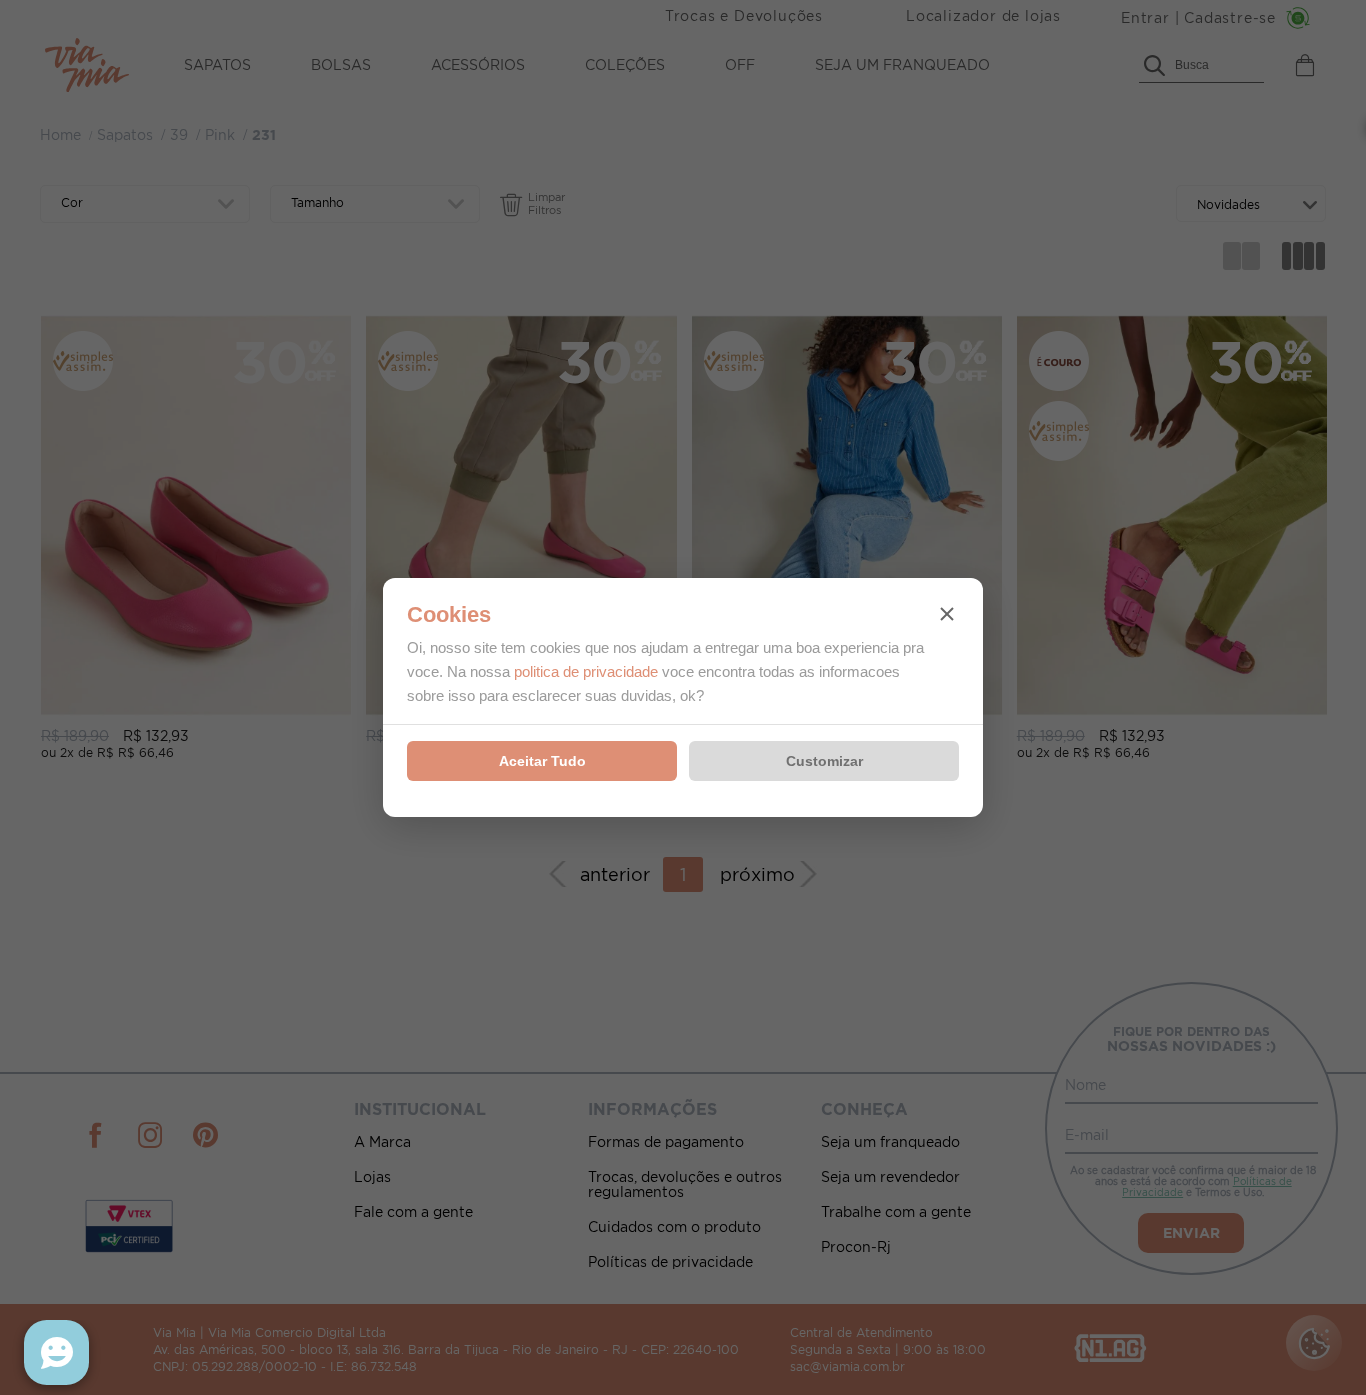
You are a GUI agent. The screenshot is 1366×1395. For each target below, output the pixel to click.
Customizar (824, 761)
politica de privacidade (586, 671)
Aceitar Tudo (542, 761)
